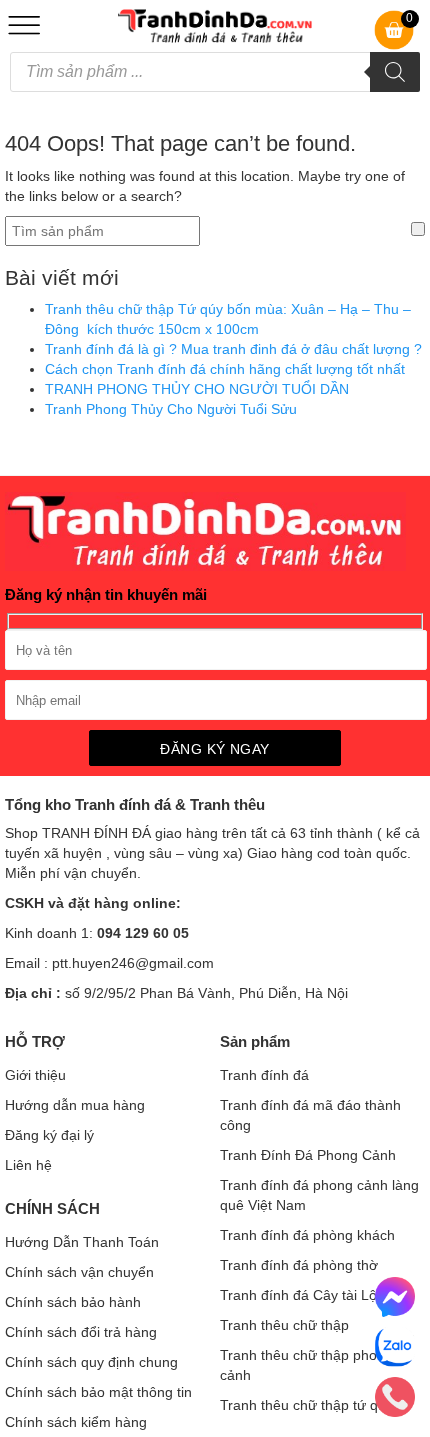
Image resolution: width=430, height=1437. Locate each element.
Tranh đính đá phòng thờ (299, 1265)
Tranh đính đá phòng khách (307, 1235)
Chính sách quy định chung (91, 1362)
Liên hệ (28, 1165)
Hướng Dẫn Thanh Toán (82, 1242)
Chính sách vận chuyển (79, 1272)
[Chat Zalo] (397, 1347)
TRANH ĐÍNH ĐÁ (96, 833)
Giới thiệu (35, 1075)
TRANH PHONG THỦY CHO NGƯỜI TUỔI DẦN (197, 389)
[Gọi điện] (397, 1397)
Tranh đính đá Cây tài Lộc (302, 1295)
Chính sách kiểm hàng (76, 1422)
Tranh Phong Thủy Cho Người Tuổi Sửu (171, 409)
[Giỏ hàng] (394, 45)
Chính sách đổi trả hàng (81, 1332)
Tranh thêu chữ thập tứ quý (306, 1405)
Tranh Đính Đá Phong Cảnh (308, 1155)
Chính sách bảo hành (73, 1302)
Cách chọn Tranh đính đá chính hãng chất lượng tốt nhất (225, 369)
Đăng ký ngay (214, 749)
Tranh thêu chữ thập (284, 1325)
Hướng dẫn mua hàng (75, 1105)
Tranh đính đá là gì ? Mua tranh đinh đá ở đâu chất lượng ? (233, 349)
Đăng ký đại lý (49, 1135)
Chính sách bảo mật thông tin (98, 1392)
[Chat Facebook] (397, 1297)
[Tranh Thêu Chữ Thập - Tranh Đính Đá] (215, 38)
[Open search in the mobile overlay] (215, 72)
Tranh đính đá (264, 1075)
